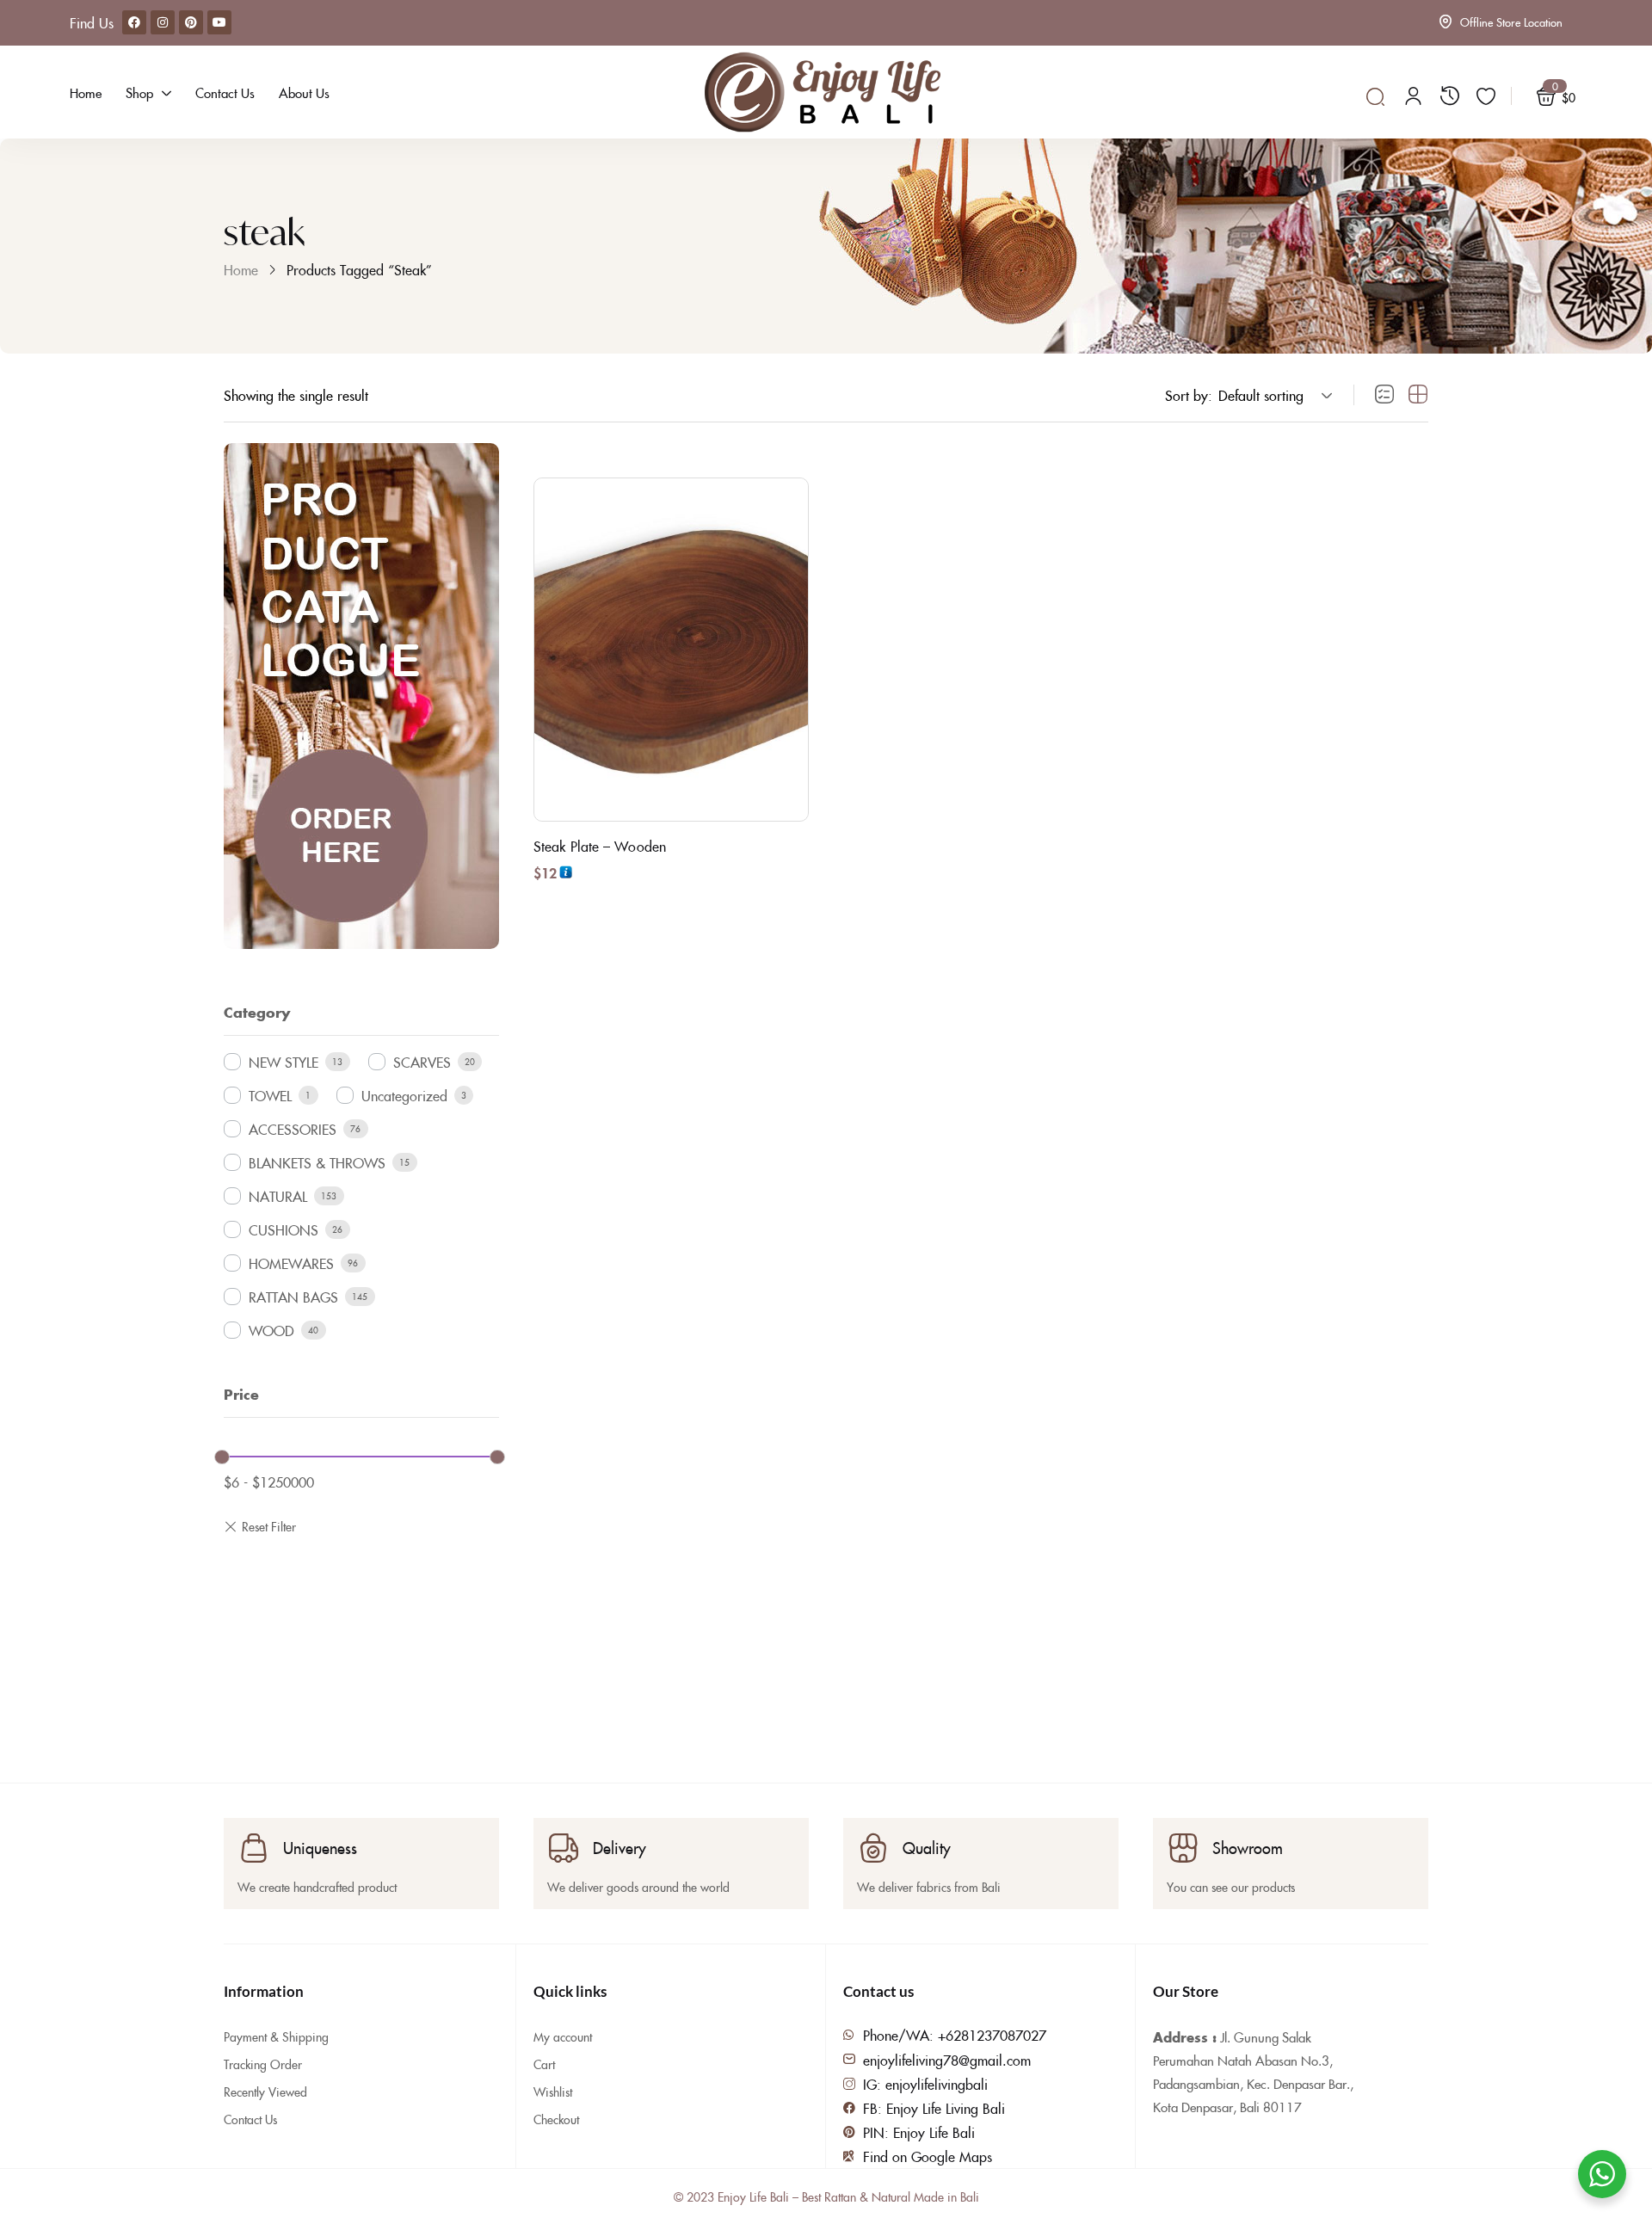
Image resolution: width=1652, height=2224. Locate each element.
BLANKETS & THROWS (317, 1162)
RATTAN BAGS (293, 1297)
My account (563, 2036)
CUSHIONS (284, 1229)
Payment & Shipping (276, 2036)
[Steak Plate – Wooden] (671, 650)
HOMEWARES (291, 1263)
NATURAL (278, 1196)
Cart (544, 2064)
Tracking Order (263, 2064)
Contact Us (250, 2119)
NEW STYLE (284, 1062)
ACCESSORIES (293, 1129)
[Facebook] (134, 22)
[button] (1273, 395)
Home (241, 269)
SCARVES (422, 1062)
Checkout (556, 2119)
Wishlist (553, 2092)
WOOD (271, 1330)
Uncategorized (404, 1095)
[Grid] (1418, 395)
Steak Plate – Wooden (600, 846)
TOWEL (270, 1095)
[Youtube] (219, 22)
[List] (1384, 395)
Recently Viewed (265, 2092)
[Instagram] (163, 22)
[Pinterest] (191, 22)
